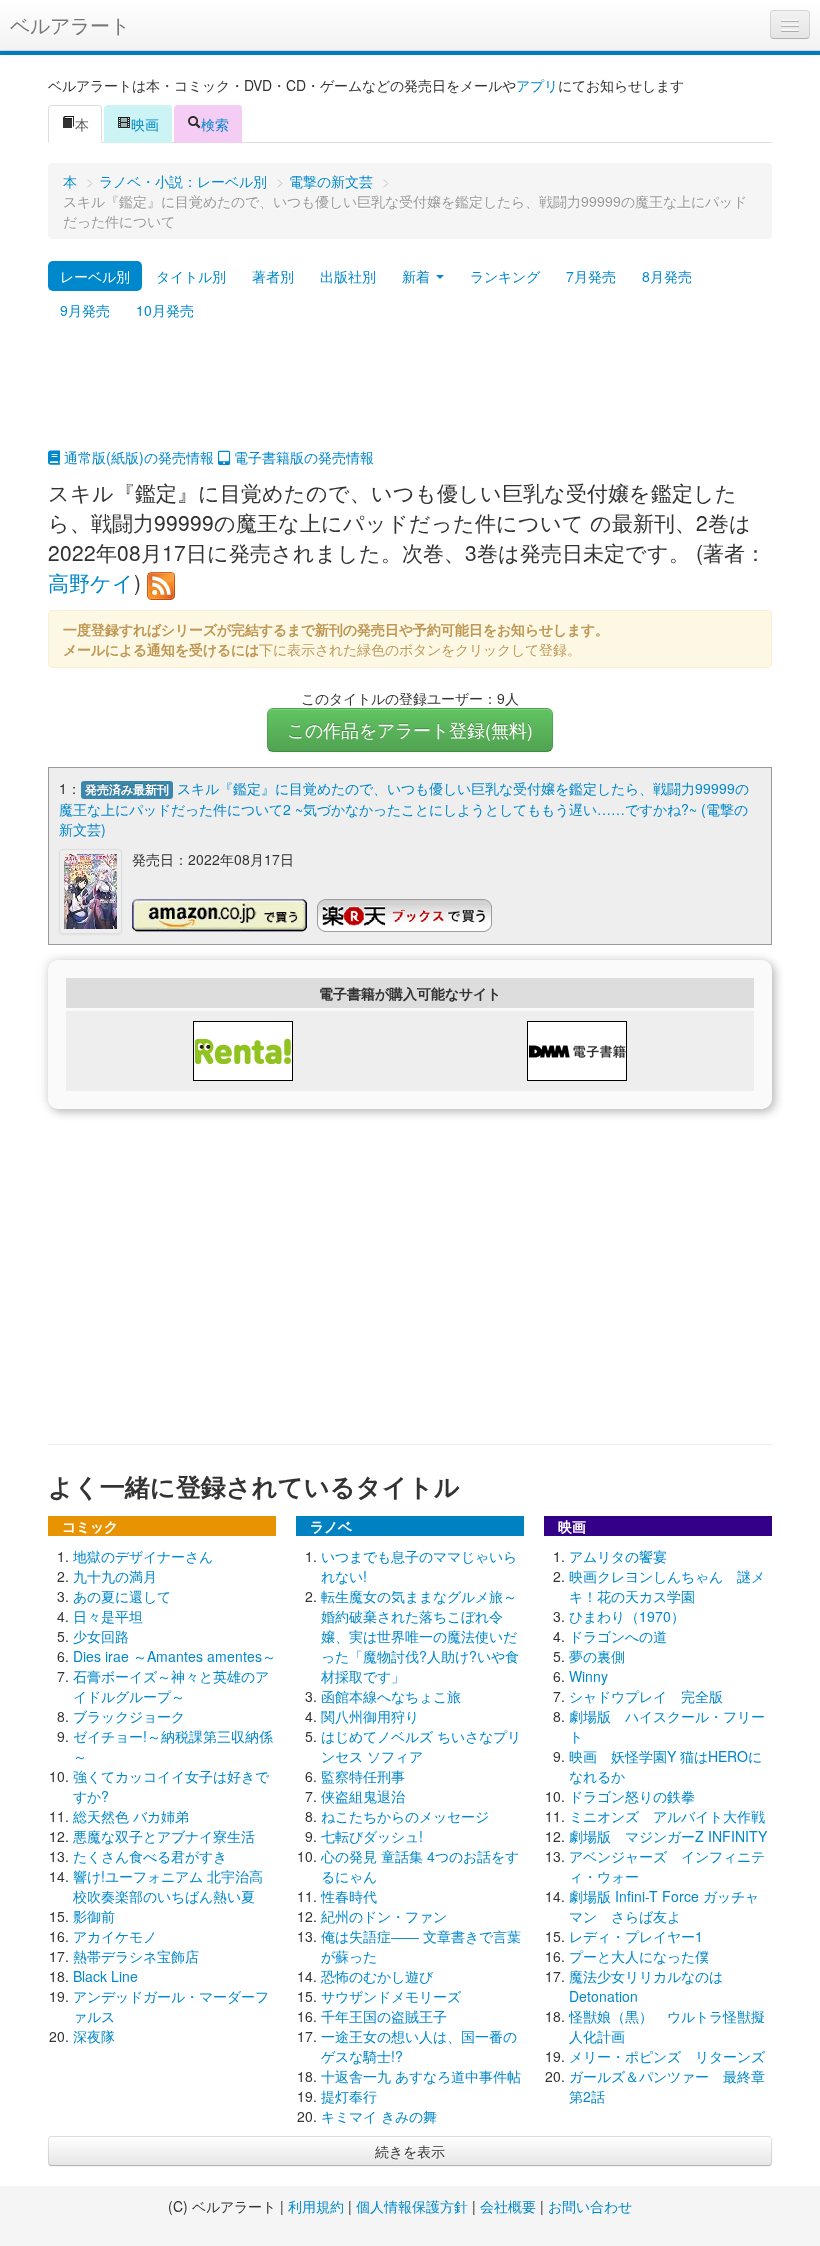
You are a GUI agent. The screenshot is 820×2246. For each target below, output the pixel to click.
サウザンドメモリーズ (391, 1996)
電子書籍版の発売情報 (302, 457)
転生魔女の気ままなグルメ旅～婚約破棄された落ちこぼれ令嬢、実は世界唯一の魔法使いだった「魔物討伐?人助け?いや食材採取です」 (420, 1636)
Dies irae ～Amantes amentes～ (174, 1656)
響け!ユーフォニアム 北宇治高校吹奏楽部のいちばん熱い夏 (168, 1886)
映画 (145, 124)
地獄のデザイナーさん (143, 1556)
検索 (215, 124)
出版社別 (348, 276)
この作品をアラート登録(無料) (410, 729)
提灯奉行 (349, 2096)
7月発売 (591, 276)
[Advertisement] (410, 397)
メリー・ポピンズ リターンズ (667, 2056)
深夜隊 (94, 2036)
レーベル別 (95, 276)
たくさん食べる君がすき (150, 1856)
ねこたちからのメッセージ (405, 1816)
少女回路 (101, 1636)
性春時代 (349, 1896)
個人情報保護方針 (412, 2206)
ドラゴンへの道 (618, 1636)
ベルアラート (70, 24)
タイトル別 (191, 276)
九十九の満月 (115, 1576)
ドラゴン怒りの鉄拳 (632, 1796)
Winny (588, 1676)
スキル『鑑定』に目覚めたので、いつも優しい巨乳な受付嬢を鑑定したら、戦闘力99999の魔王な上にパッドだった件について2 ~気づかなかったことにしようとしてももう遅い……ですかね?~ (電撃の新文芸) (404, 808)
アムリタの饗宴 (618, 1556)
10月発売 (165, 310)
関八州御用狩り (370, 1716)
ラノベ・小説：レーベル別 (183, 181)
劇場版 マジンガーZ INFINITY (668, 1836)
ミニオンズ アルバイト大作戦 (667, 1816)
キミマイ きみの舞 (379, 2116)
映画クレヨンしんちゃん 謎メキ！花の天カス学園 (667, 1586)
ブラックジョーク (129, 1716)
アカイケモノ (115, 1936)
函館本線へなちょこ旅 (391, 1696)
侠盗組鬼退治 (363, 1796)
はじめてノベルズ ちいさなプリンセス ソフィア (421, 1746)
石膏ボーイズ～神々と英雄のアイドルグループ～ (171, 1686)
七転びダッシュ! (372, 1836)
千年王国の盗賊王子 (384, 2016)
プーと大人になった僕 (639, 1956)
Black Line (105, 1976)
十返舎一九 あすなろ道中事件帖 (421, 2076)
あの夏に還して (122, 1596)
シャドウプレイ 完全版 (646, 1696)
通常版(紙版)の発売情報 (137, 457)
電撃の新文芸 (331, 181)
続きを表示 (410, 2151)
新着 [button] (418, 276)
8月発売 (667, 276)
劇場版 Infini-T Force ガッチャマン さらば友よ (664, 1906)
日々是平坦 (108, 1616)
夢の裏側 (597, 1656)
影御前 (94, 1916)
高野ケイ (91, 582)
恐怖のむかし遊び (377, 1976)
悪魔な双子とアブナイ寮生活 (164, 1836)
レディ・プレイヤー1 (636, 1936)
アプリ (537, 85)
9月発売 (85, 310)
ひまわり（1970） (627, 1616)
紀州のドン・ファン (384, 1916)
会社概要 (508, 2206)
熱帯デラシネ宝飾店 (136, 1956)
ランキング (505, 276)
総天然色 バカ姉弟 (131, 1816)
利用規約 (316, 2206)
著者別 (273, 276)
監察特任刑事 (363, 1776)
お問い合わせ (590, 2206)
